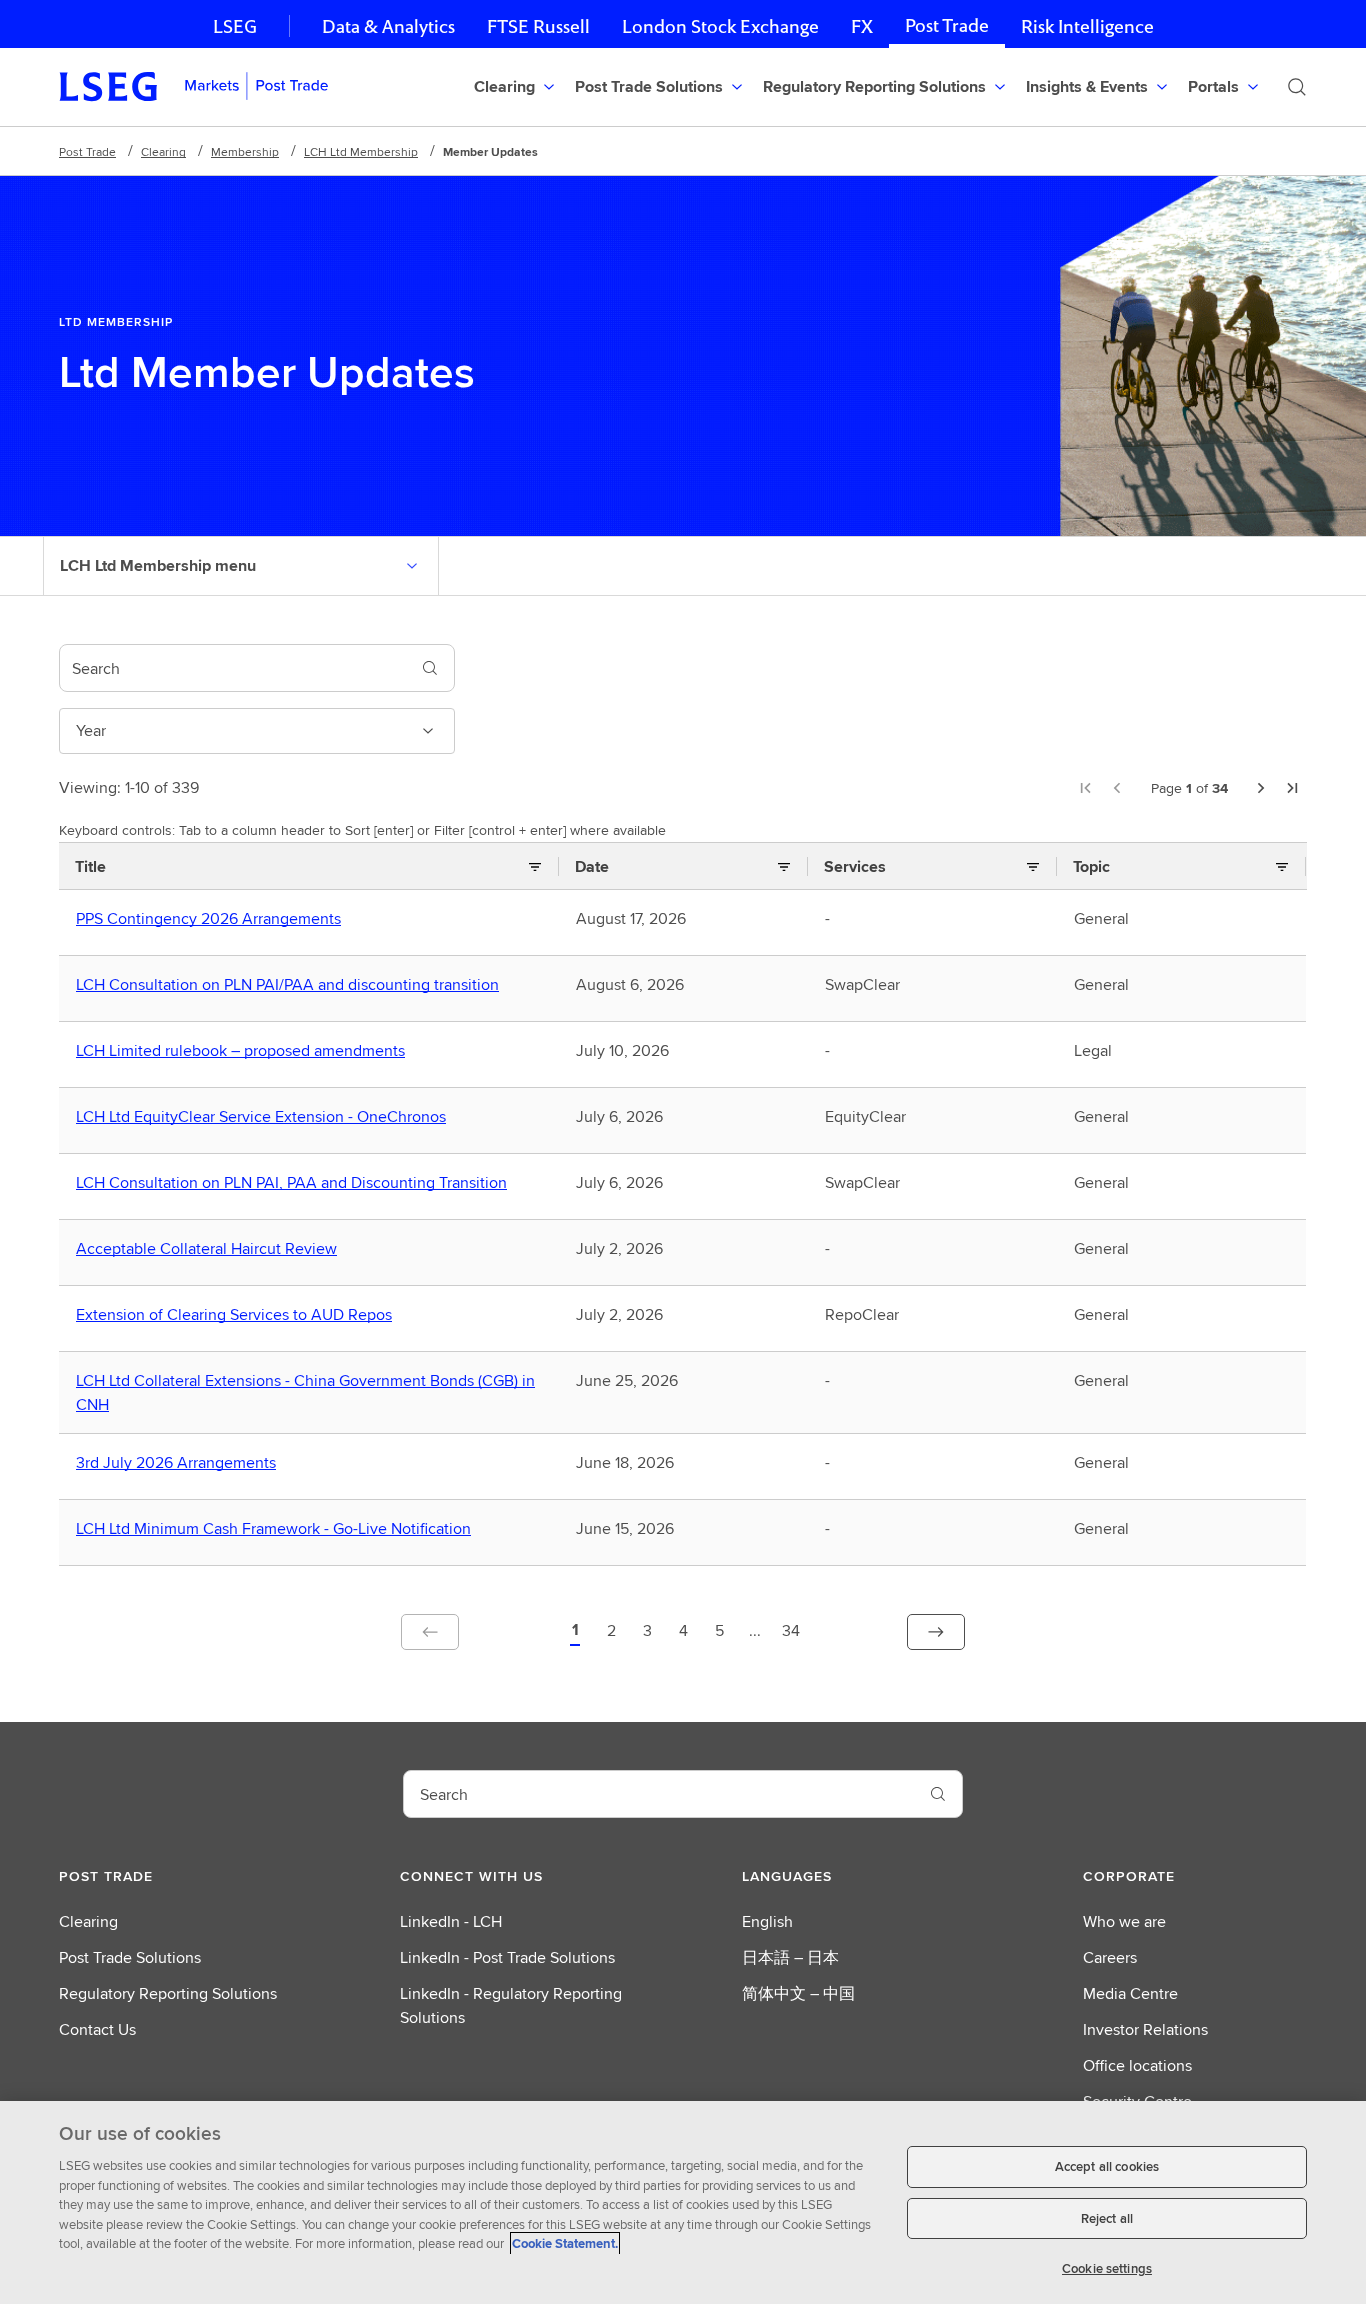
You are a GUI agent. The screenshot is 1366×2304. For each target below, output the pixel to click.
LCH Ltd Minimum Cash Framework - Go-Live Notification (278, 1529)
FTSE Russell (538, 26)
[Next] (1261, 788)
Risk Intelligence (1087, 26)
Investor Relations (1145, 2029)
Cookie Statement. (565, 2243)
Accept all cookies (1107, 2166)
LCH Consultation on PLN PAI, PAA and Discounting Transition (296, 1183)
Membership (245, 151)
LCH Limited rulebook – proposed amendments (245, 1051)
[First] (1085, 788)
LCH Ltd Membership (361, 151)
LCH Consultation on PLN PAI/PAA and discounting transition (292, 985)
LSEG (235, 26)
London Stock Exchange (720, 26)
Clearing (163, 151)
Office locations (1137, 2065)
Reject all (1107, 2218)
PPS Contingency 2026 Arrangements (213, 919)
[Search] (1297, 87)
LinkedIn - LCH (451, 1921)
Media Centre (1130, 1993)
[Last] (1293, 788)
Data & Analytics (388, 26)
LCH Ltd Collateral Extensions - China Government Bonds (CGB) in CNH (305, 1393)
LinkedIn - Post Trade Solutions (507, 1957)
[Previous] (1117, 788)
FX (862, 26)
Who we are (1124, 1921)
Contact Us (97, 2029)
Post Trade (947, 25)
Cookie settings (1107, 2268)
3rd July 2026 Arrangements (180, 1463)
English (767, 1921)
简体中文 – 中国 (798, 1993)
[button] (575, 1632)
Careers (1110, 1957)
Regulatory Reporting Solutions (168, 1993)
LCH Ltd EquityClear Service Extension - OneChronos (265, 1117)
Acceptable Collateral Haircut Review (211, 1249)
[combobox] (233, 668)
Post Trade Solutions (130, 1957)
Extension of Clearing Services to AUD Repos (238, 1315)
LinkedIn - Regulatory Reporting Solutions (511, 2005)
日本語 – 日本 (790, 1957)
